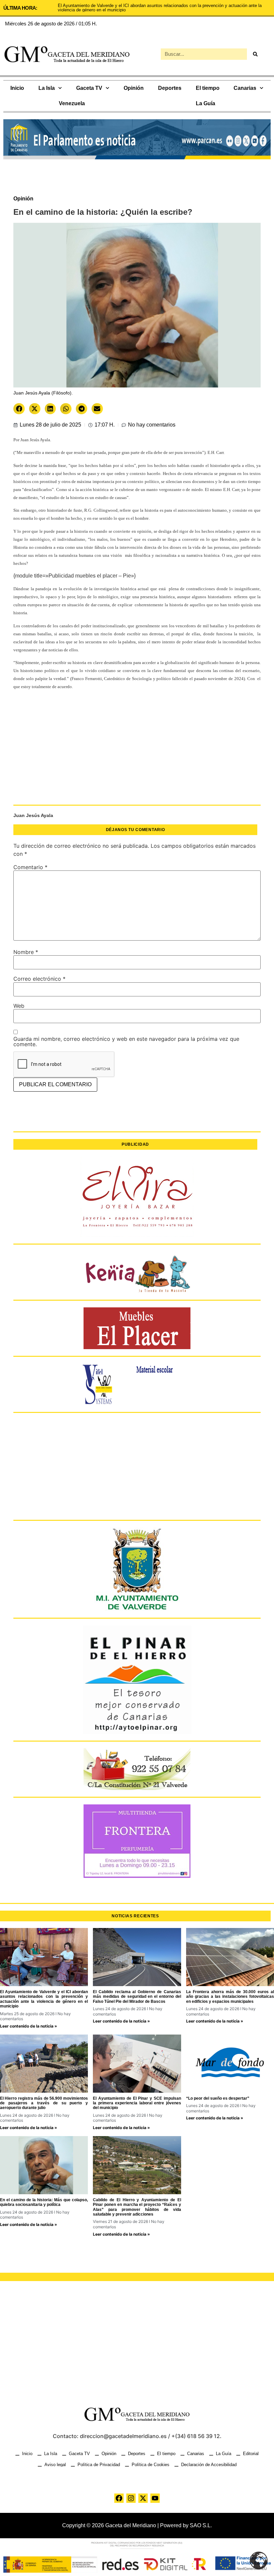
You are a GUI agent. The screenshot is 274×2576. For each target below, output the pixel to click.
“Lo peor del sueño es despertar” (218, 2098)
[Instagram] (131, 2498)
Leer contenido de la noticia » (29, 2026)
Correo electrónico (39, 979)
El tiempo (208, 88)
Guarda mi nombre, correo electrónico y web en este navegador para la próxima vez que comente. (126, 1041)
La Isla (47, 88)
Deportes (170, 88)
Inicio (17, 88)
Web (19, 1006)
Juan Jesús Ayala (33, 815)
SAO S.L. (201, 2525)
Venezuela (72, 103)
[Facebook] (119, 2498)
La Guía (205, 103)
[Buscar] (255, 54)
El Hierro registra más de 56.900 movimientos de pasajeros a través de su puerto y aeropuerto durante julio (44, 2103)
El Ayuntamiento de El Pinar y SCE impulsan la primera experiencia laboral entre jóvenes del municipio (137, 2103)
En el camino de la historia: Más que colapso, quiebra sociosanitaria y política (44, 2202)
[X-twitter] (143, 2498)
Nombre (26, 952)
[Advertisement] (137, 751)
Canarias (245, 88)
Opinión (134, 88)
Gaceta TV (89, 88)
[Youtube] (155, 2498)
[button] (19, 409)
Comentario (30, 867)
